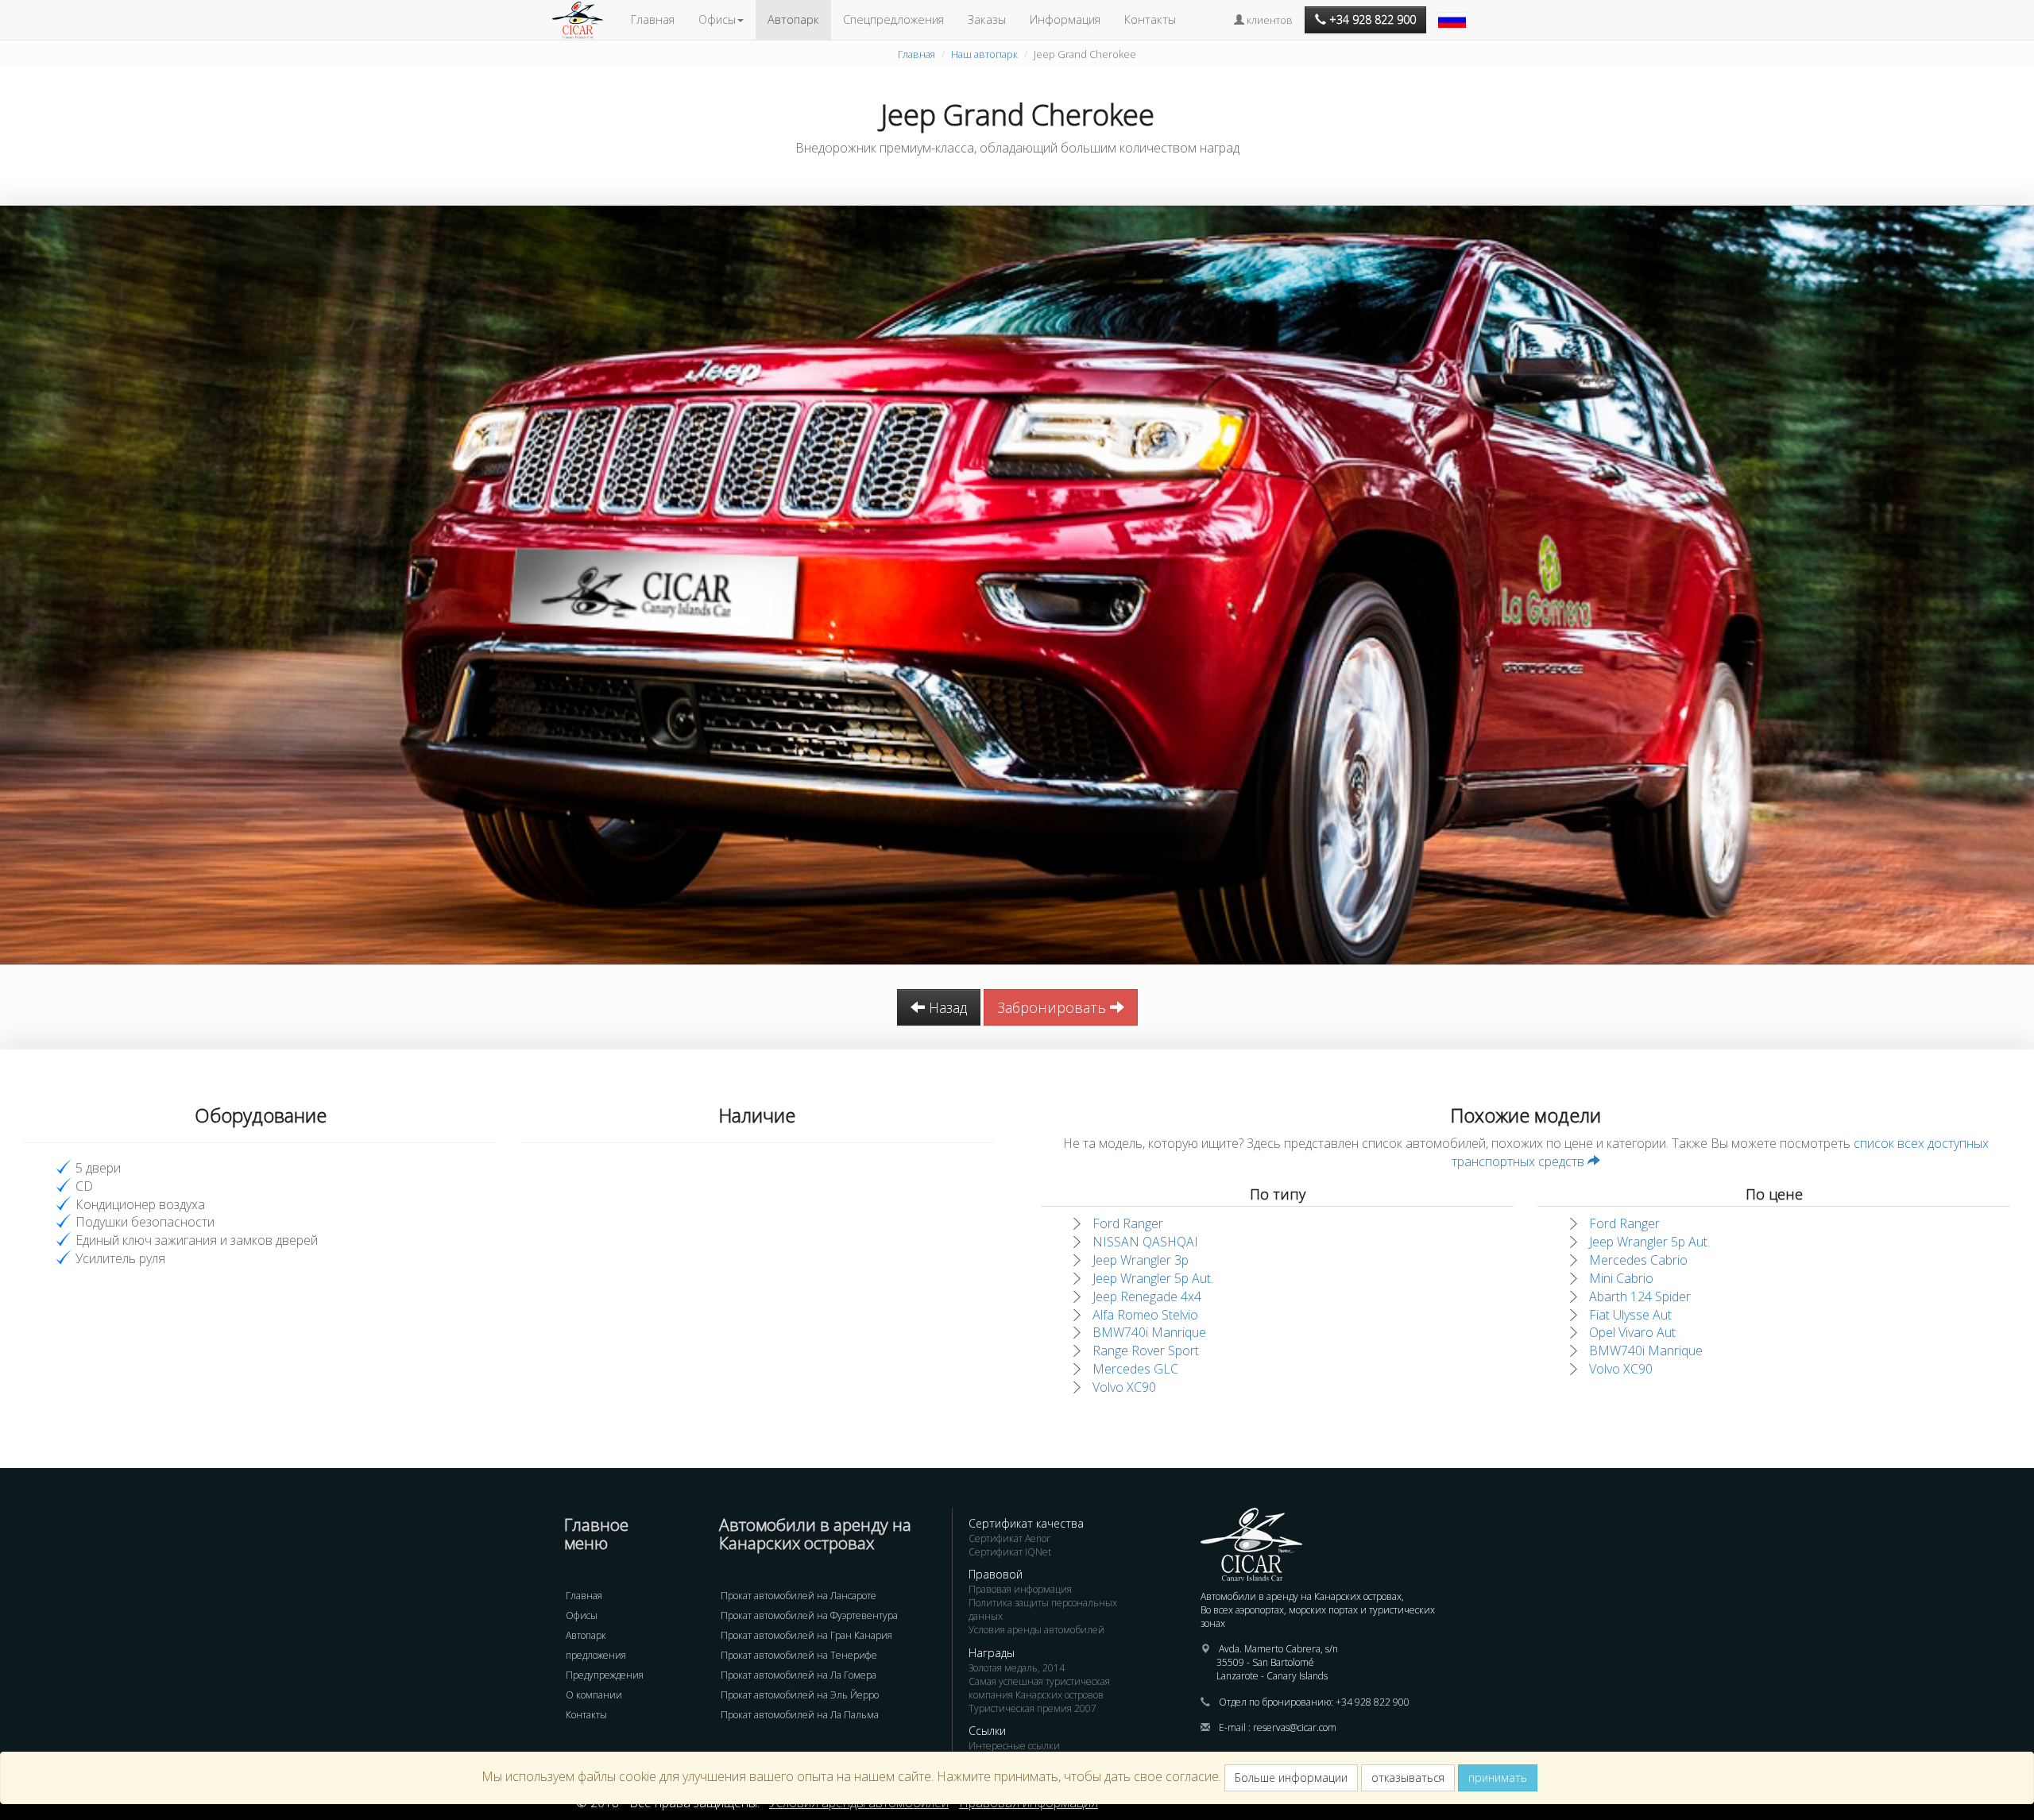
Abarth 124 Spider (1640, 1296)
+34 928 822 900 (1373, 1702)
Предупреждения (605, 1675)
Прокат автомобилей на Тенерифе (799, 1655)
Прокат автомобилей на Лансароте (799, 1596)
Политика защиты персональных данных (1043, 1609)
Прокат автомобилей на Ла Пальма (800, 1715)
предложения (596, 1655)
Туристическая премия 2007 (1032, 1708)
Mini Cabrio (1621, 1278)
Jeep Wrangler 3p (1141, 1260)
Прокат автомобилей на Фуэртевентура (809, 1615)
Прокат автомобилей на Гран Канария (806, 1635)
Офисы (582, 1615)
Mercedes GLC (1135, 1369)
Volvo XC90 (1124, 1387)
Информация (1065, 19)
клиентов (1268, 20)
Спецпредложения (893, 19)
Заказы (987, 19)
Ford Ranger (1128, 1223)
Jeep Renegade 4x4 (1147, 1296)
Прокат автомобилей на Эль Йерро (800, 1695)
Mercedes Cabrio (1638, 1260)
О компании (594, 1695)
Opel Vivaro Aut (1632, 1332)
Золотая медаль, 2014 (1017, 1668)
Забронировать (1054, 1007)
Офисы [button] (717, 19)
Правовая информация (1020, 1589)
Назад (946, 1007)
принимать (1498, 1777)
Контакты (1150, 19)
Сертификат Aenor (1009, 1538)
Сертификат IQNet (1010, 1552)
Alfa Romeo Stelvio (1145, 1315)
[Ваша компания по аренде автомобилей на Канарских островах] (586, 20)
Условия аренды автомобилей (1036, 1630)
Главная (653, 19)
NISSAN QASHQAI (1145, 1242)
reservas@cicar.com (1295, 1727)
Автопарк (793, 19)
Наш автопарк (984, 54)
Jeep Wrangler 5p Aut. (1153, 1278)
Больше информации (1291, 1777)
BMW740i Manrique (1149, 1332)
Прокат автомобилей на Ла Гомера (799, 1675)
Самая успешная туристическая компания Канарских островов (1039, 1688)
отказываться (1408, 1777)
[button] (1454, 12)
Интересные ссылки (1014, 1746)
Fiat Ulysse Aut (1630, 1315)
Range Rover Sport (1146, 1351)
